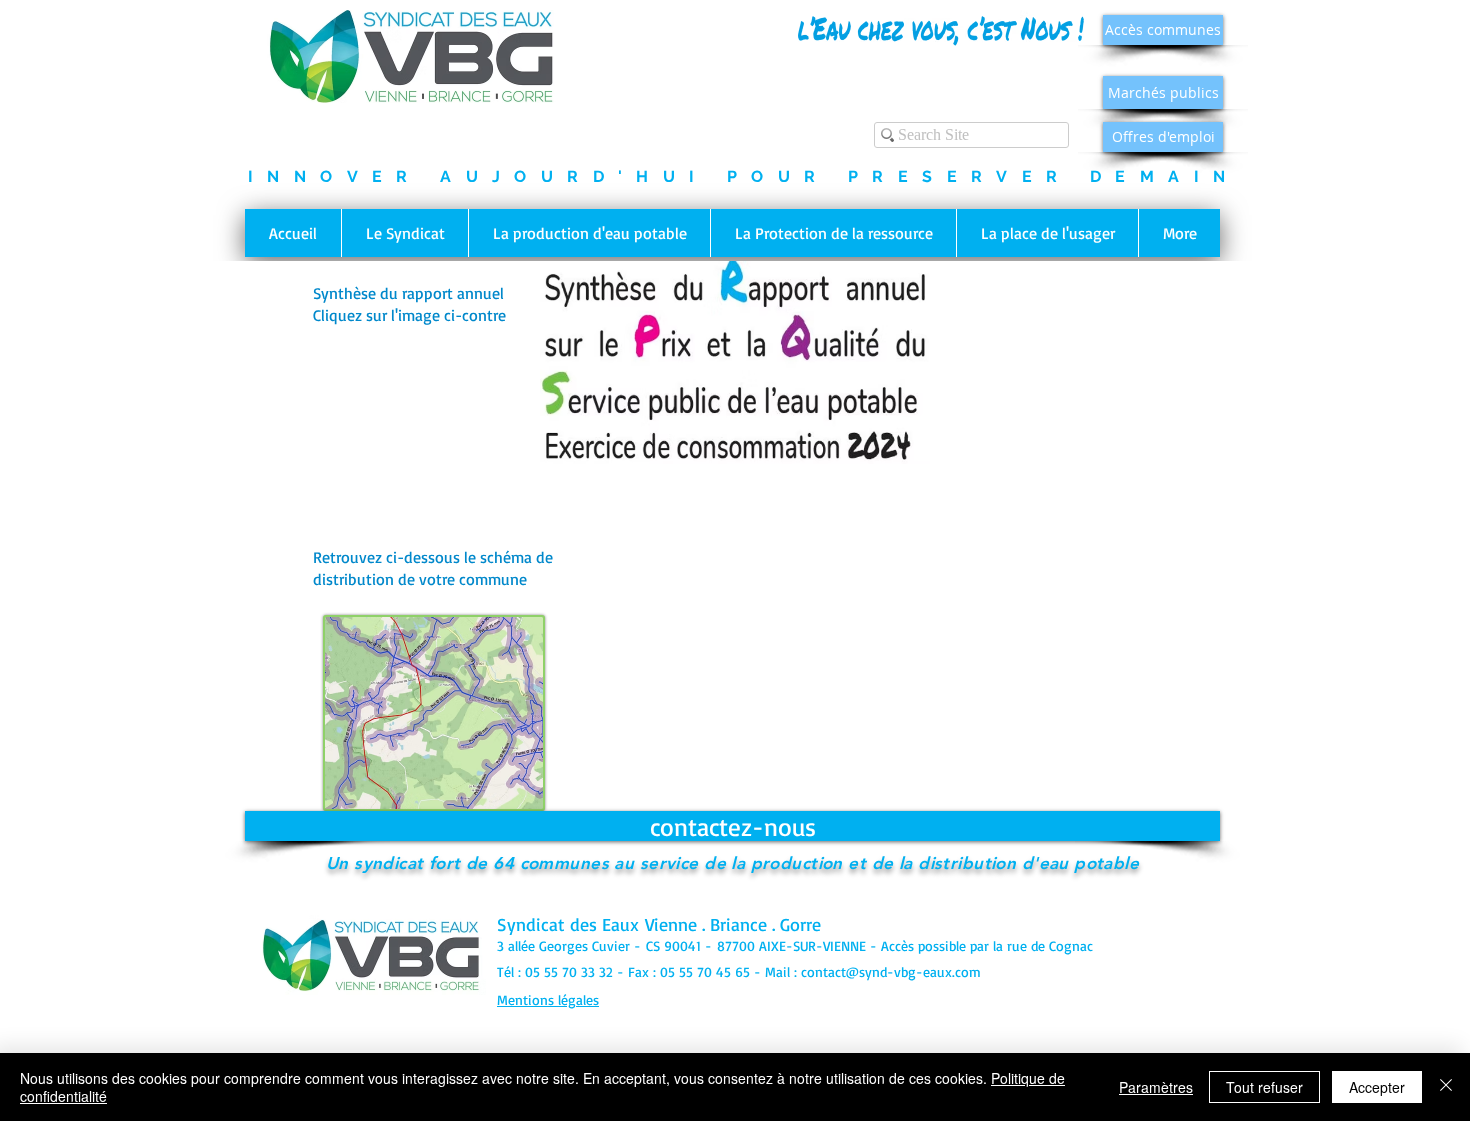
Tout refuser (1264, 1087)
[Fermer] (1446, 1087)
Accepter (1377, 1087)
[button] (404, 233)
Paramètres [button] (1156, 1087)
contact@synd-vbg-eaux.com (891, 971)
